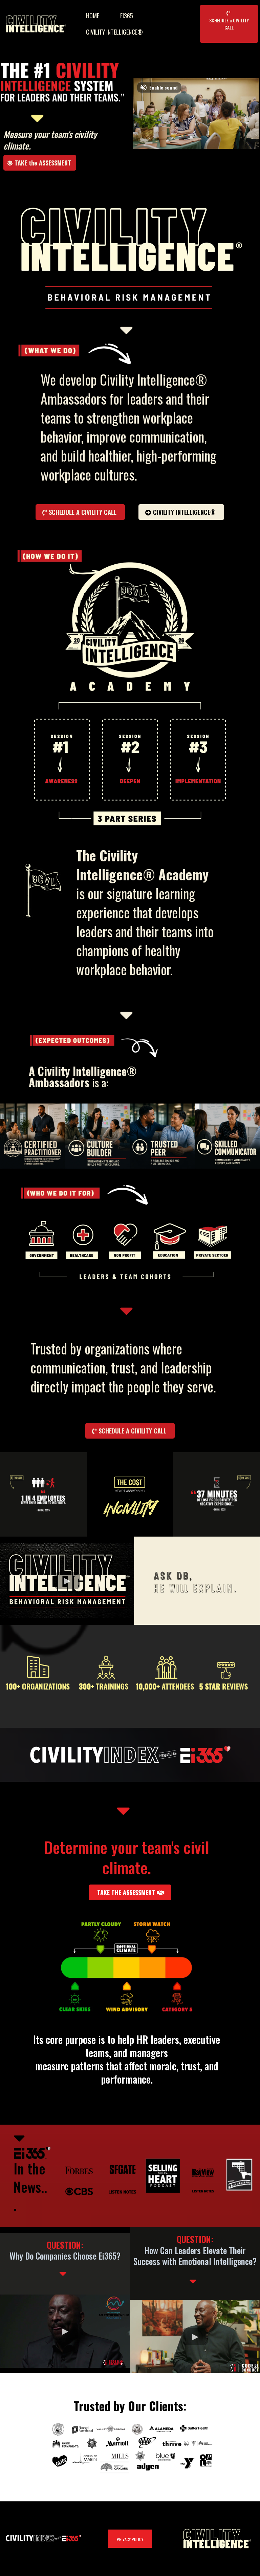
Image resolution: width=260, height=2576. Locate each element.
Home (93, 16)
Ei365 (127, 16)
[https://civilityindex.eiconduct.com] (120, 354)
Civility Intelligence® (114, 32)
